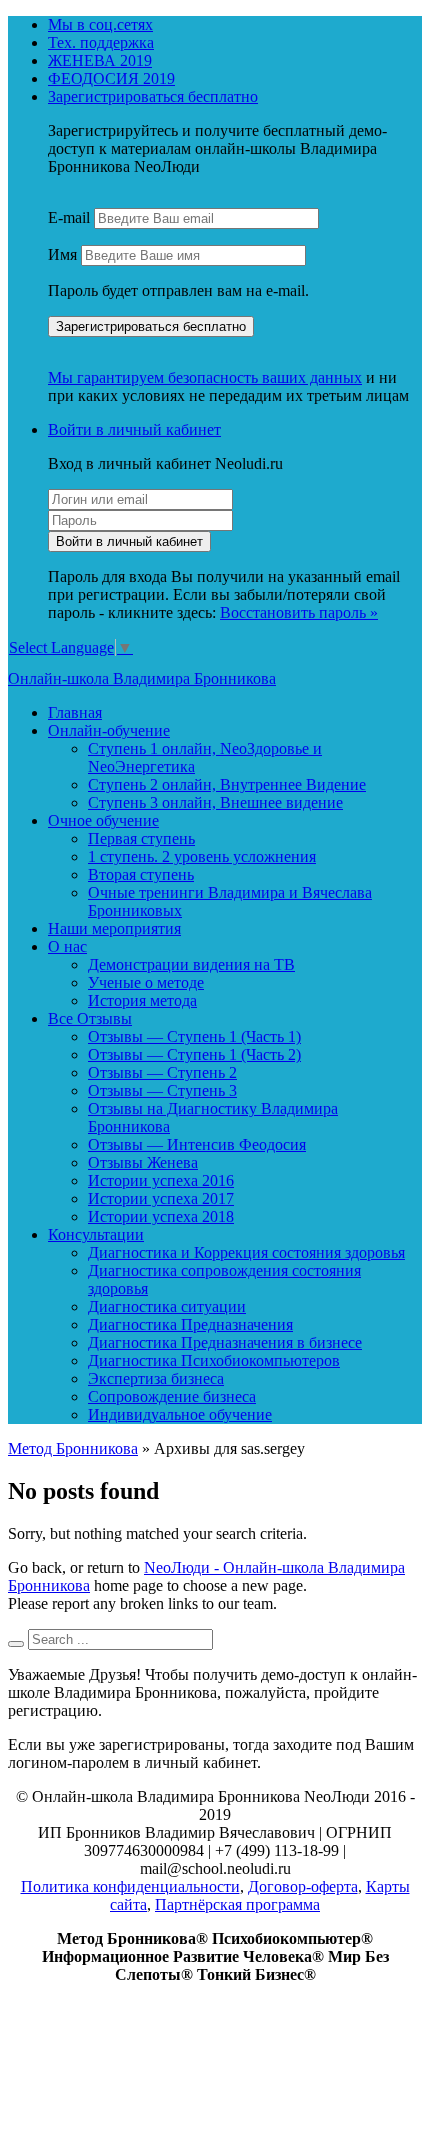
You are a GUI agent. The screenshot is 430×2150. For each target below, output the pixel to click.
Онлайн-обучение (109, 730)
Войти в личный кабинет (134, 429)
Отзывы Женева (143, 1162)
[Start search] (16, 1644)
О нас (67, 946)
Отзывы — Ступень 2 (162, 1072)
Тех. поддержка (101, 42)
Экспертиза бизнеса (156, 1378)
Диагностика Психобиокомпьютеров (214, 1360)
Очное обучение (103, 820)
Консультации (96, 1234)
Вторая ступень (141, 874)
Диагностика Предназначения (190, 1324)
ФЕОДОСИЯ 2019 (111, 78)
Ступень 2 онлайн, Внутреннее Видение (227, 784)
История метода (142, 1000)
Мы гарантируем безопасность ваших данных (205, 377)
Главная (75, 712)
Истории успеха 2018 (161, 1216)
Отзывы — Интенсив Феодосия (197, 1144)
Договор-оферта (303, 1886)
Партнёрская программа (237, 1904)
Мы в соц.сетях (100, 24)
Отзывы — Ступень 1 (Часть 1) (194, 1036)
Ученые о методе (146, 982)
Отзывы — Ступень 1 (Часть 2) (194, 1054)
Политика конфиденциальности (130, 1886)
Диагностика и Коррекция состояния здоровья (246, 1252)
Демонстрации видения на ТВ (191, 964)
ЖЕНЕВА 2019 (100, 60)
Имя (62, 254)
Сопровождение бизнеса (172, 1396)
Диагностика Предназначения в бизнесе (225, 1342)
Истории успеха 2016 (161, 1180)
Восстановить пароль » (299, 612)
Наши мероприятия (114, 928)
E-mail (69, 217)
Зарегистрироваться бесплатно (153, 96)
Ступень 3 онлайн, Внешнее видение (215, 802)
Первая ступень (141, 838)
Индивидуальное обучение (180, 1414)
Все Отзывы (90, 1018)
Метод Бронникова (73, 1448)
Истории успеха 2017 (161, 1198)
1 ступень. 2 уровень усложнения (202, 856)
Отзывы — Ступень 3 (162, 1090)
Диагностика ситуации (167, 1306)
